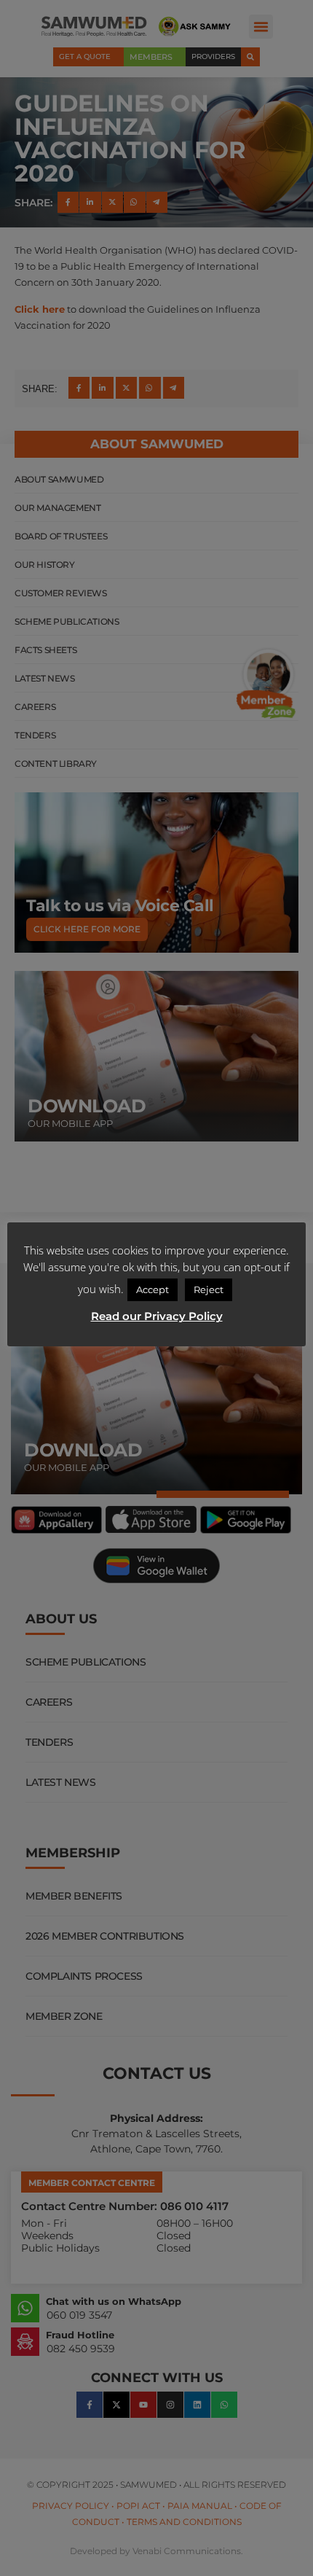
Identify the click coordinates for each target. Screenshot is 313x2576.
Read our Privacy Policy (157, 1316)
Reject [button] (209, 1289)
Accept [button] (152, 1289)
